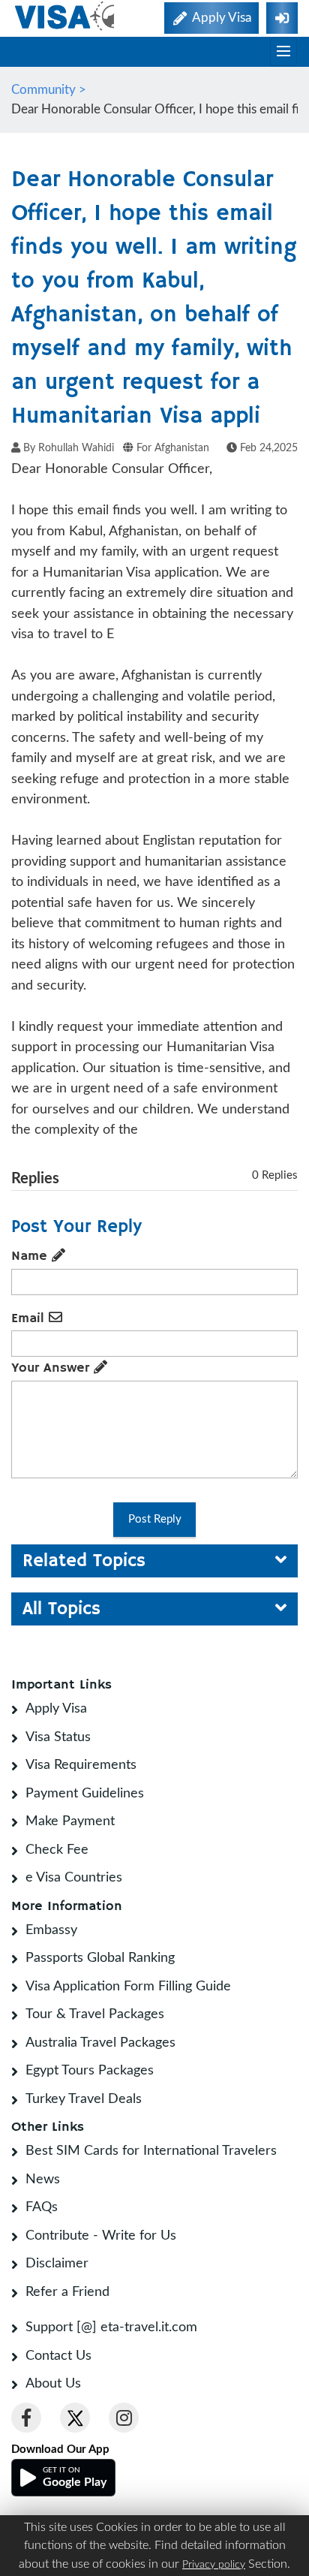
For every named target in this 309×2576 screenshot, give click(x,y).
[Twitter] (75, 2418)
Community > (50, 90)
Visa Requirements (81, 1765)
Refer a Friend (67, 2292)
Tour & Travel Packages (95, 2014)
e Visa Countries (74, 1878)
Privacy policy (214, 2565)
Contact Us (58, 2356)
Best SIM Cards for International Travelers (151, 2151)
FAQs (42, 2207)
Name (31, 1256)
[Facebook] (26, 2418)
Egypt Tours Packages (90, 2071)
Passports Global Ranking (100, 1958)
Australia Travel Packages (100, 2043)
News (43, 2180)
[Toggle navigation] (283, 52)
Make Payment (70, 1821)
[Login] (282, 18)
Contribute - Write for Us (101, 2236)
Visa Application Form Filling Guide (128, 1987)
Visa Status (58, 1737)
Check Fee (57, 1850)
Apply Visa (56, 1709)
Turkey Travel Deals (84, 2099)
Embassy (51, 1930)
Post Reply (155, 1519)
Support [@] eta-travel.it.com (111, 2327)
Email (30, 1318)
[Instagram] (124, 2418)
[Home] (66, 16)
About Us (53, 2384)
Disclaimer (57, 2264)
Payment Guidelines (85, 1794)
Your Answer (52, 1368)
